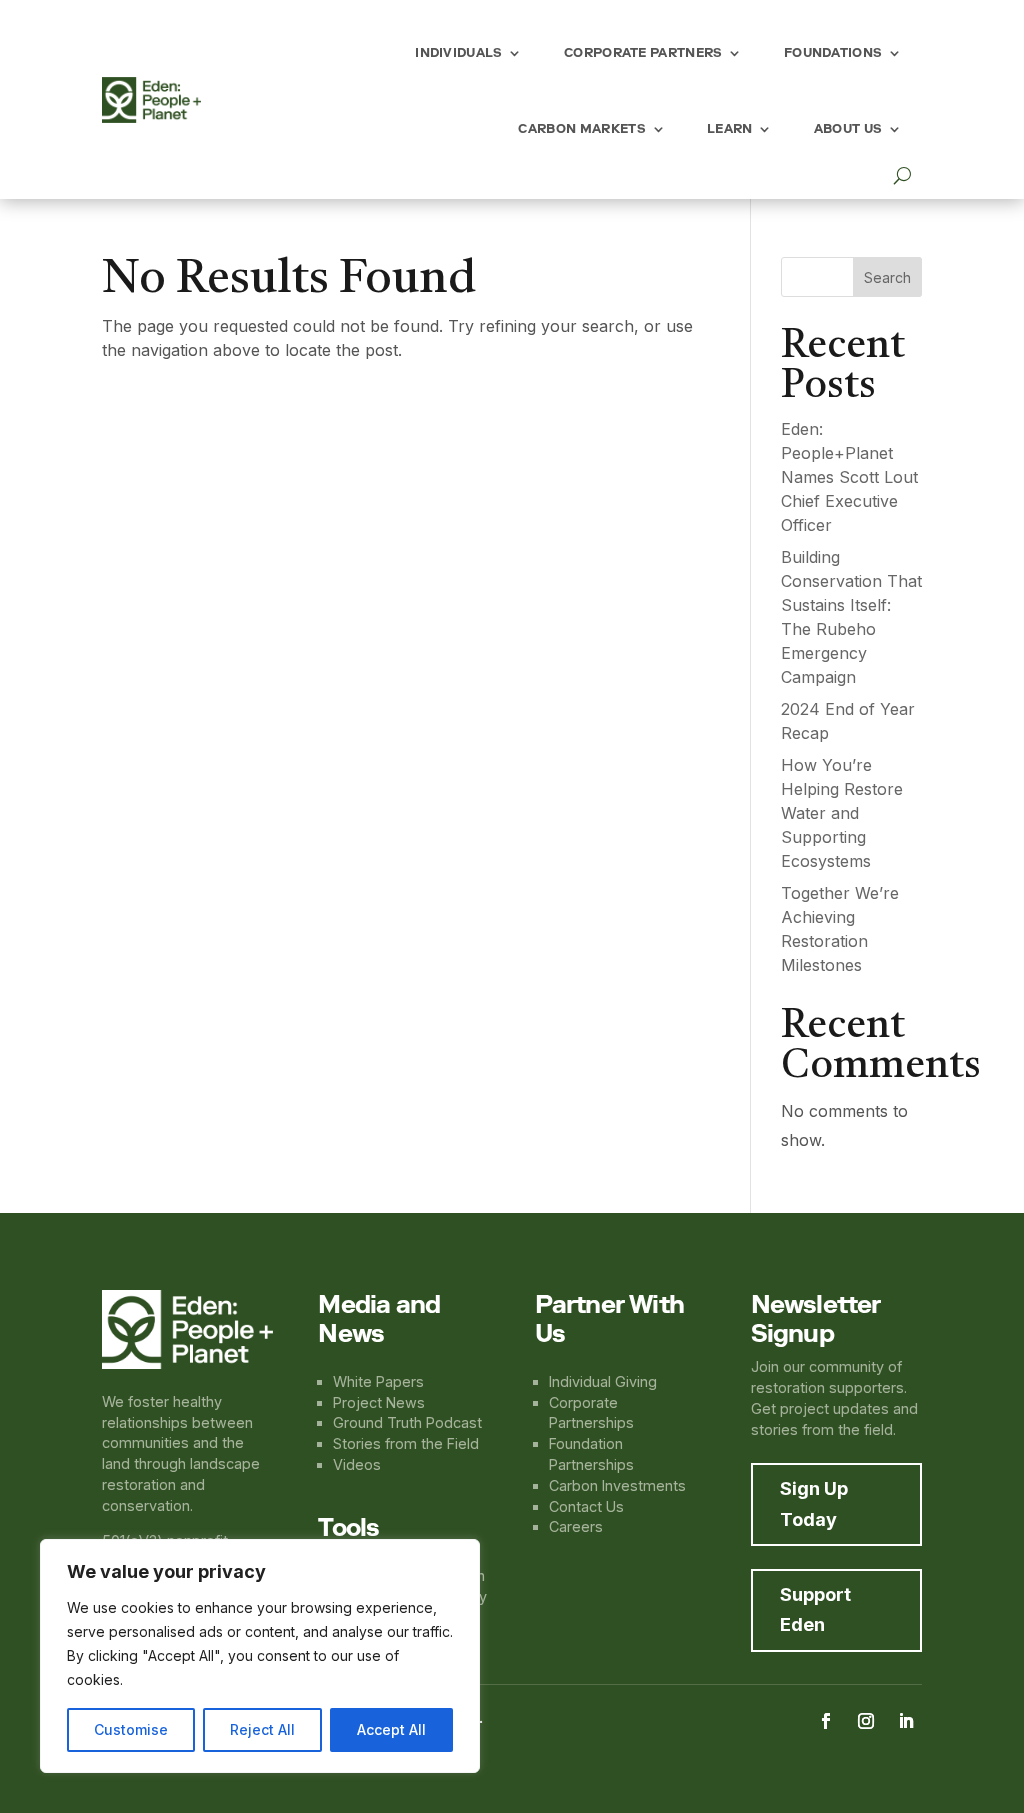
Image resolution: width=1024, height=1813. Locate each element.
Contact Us (586, 1506)
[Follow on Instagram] (866, 1721)
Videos (357, 1464)
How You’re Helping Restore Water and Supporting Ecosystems (842, 813)
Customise (131, 1729)
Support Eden (815, 1610)
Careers (576, 1526)
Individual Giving (603, 1381)
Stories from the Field (406, 1443)
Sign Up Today (814, 1504)
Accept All (391, 1729)
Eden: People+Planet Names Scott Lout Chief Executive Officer (849, 477)
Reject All (262, 1729)
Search (887, 277)
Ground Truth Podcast (407, 1422)
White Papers (378, 1381)
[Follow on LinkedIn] (906, 1721)
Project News (379, 1402)
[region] (260, 1656)
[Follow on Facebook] (826, 1721)
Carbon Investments (617, 1485)
